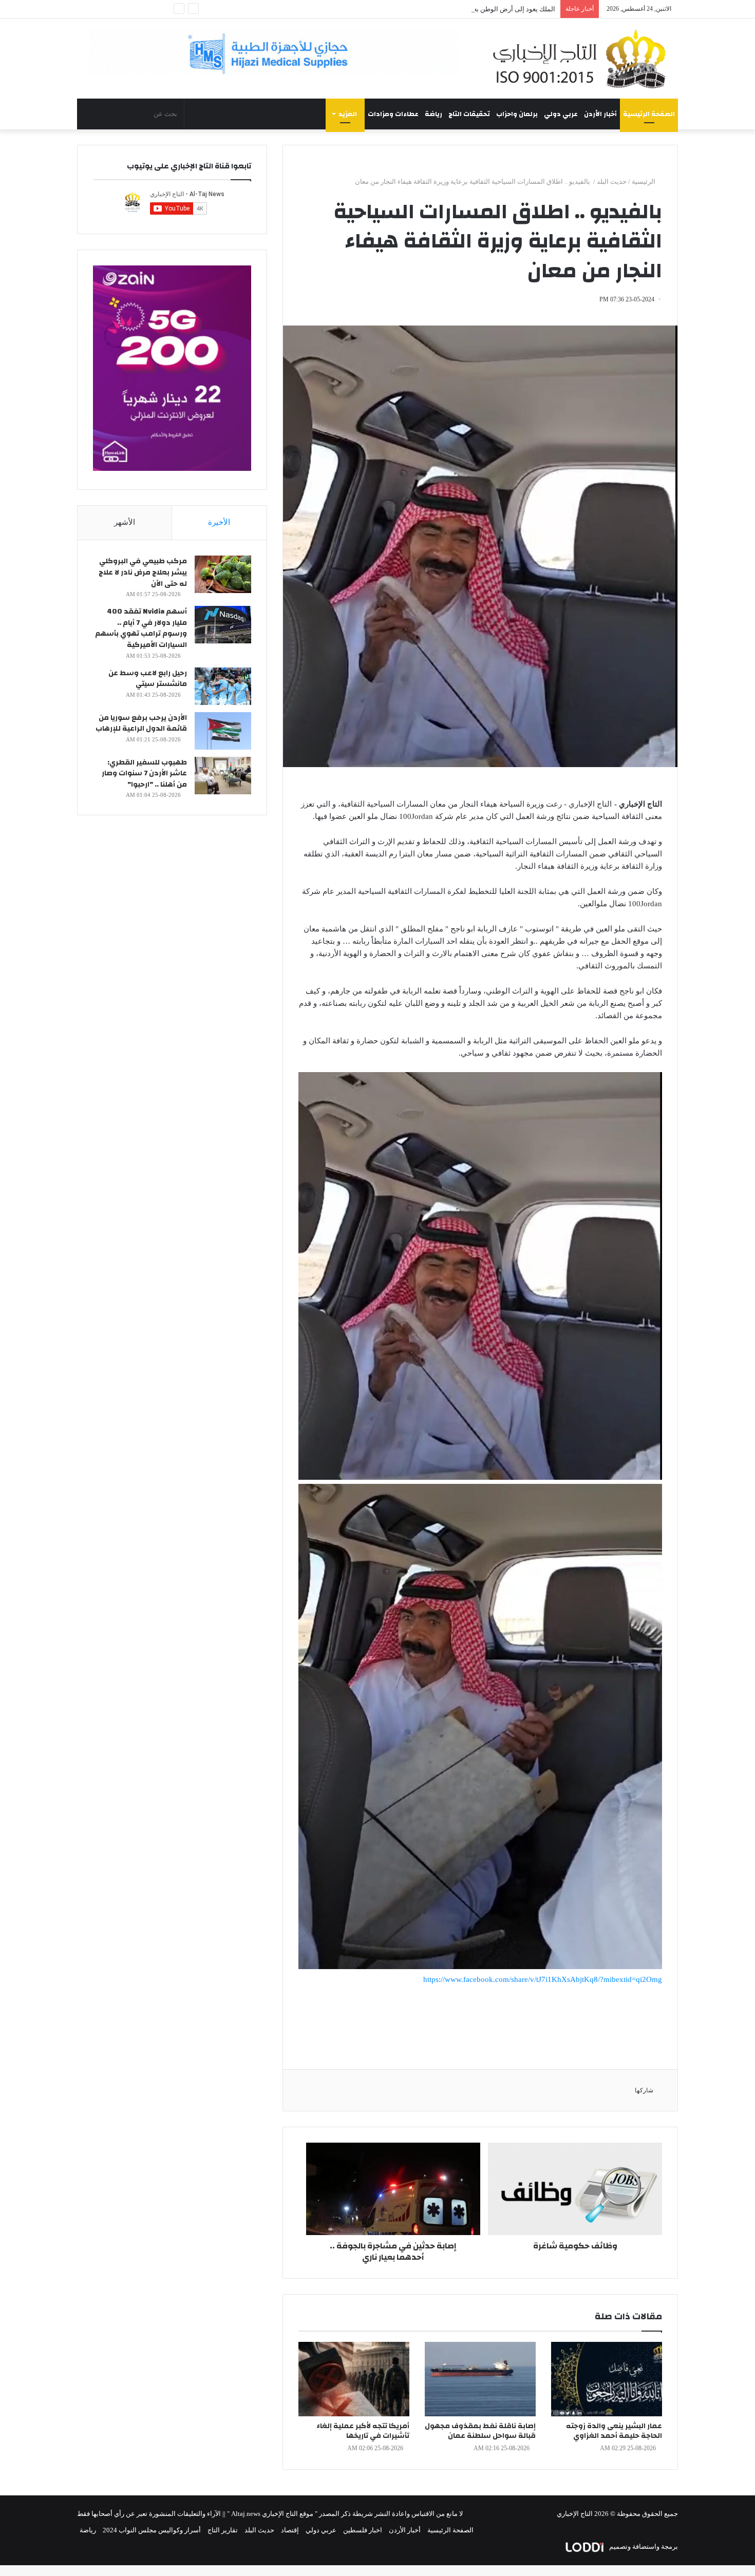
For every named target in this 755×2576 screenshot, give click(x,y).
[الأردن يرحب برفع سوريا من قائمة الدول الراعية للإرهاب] (223, 731)
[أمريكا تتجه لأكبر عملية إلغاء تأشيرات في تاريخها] (354, 2379)
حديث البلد (612, 182)
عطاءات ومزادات (393, 114)
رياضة (433, 114)
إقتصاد (290, 2530)
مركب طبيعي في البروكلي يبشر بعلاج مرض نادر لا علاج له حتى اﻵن (143, 572)
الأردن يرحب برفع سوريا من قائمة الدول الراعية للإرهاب (141, 723)
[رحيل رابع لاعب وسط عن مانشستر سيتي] (223, 686)
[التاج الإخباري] (583, 59)
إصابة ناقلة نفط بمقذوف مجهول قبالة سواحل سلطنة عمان (480, 2431)
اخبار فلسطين (363, 2530)
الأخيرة (219, 522)
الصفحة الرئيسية (649, 114)
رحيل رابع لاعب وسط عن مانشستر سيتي (148, 679)
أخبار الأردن (600, 114)
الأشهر (125, 522)
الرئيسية (644, 182)
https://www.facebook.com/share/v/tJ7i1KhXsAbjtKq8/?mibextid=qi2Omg (543, 1979)
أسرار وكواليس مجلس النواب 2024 (152, 2530)
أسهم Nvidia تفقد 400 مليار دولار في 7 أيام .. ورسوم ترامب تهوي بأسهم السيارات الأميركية (141, 628)
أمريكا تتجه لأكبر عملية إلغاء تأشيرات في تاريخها (363, 2431)
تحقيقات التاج (469, 114)
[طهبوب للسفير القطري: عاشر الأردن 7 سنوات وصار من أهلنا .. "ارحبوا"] (223, 776)
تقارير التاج (223, 2530)
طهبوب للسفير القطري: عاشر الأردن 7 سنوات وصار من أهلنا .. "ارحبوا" (144, 774)
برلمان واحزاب (517, 114)
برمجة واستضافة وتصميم (643, 2546)
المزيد (348, 114)
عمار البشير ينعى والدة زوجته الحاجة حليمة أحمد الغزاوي (614, 2431)
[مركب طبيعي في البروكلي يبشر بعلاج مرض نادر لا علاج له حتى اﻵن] (223, 574)
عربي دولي (561, 114)
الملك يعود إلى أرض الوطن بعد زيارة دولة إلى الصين (483, 9)
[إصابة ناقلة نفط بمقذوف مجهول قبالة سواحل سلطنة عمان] (480, 2379)
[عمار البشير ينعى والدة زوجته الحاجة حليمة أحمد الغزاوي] (607, 2379)
